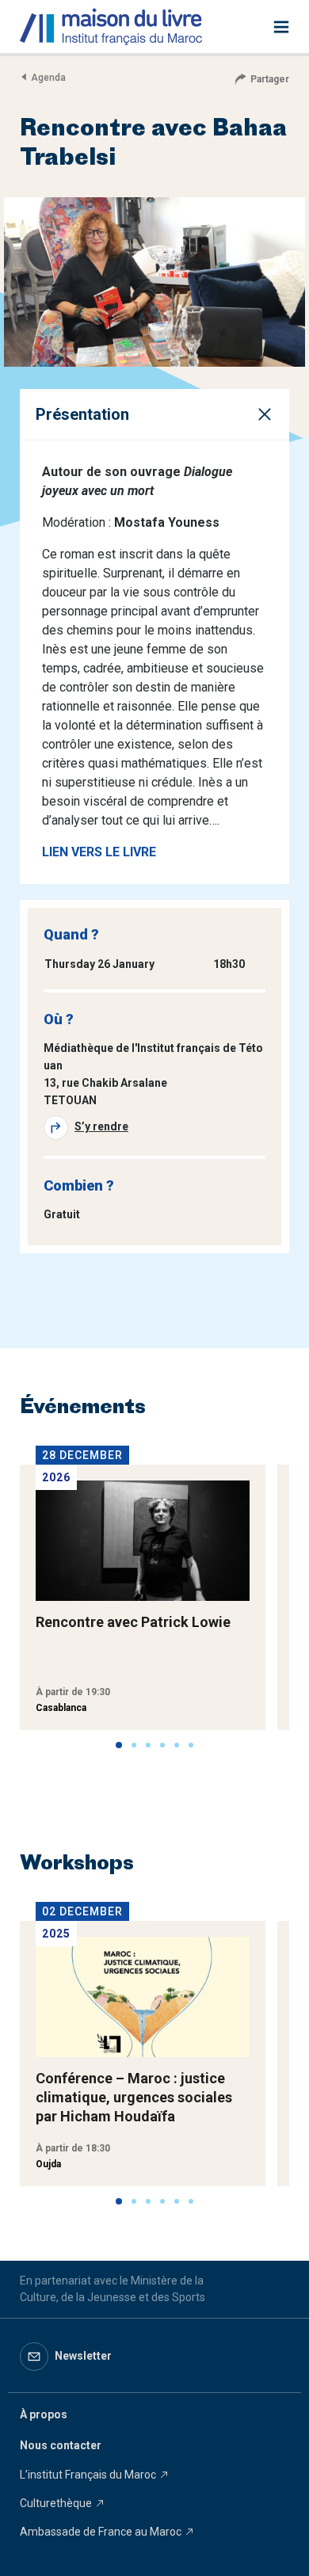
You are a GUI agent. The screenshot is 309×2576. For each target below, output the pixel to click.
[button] (119, 1745)
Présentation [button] (82, 414)
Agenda (48, 78)
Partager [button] (270, 79)
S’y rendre (101, 1126)
